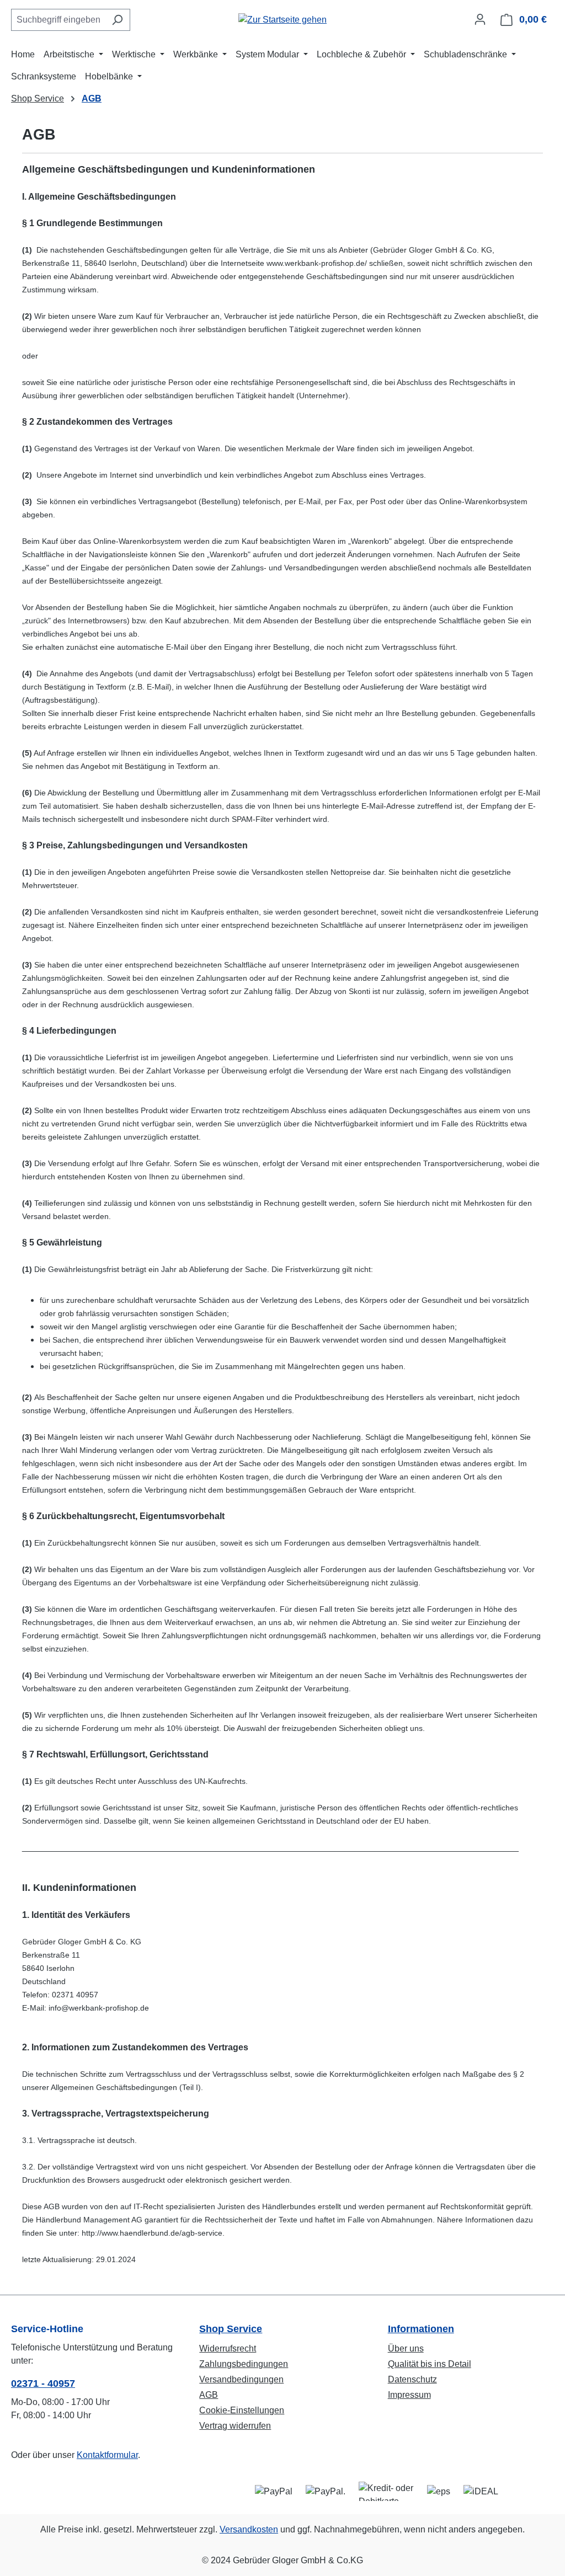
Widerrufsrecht (228, 2348)
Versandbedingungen (241, 2379)
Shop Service (231, 2329)
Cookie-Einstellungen (242, 2410)
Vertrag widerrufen (235, 2426)
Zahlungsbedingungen (244, 2364)
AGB (209, 2395)
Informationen (421, 2329)
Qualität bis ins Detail (430, 2364)
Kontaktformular (107, 2455)
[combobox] (58, 20)
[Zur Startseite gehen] (282, 20)
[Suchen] (117, 20)
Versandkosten (249, 2529)
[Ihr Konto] (480, 19)
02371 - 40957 (43, 2383)
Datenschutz (412, 2379)
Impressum (409, 2395)
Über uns (406, 2348)
